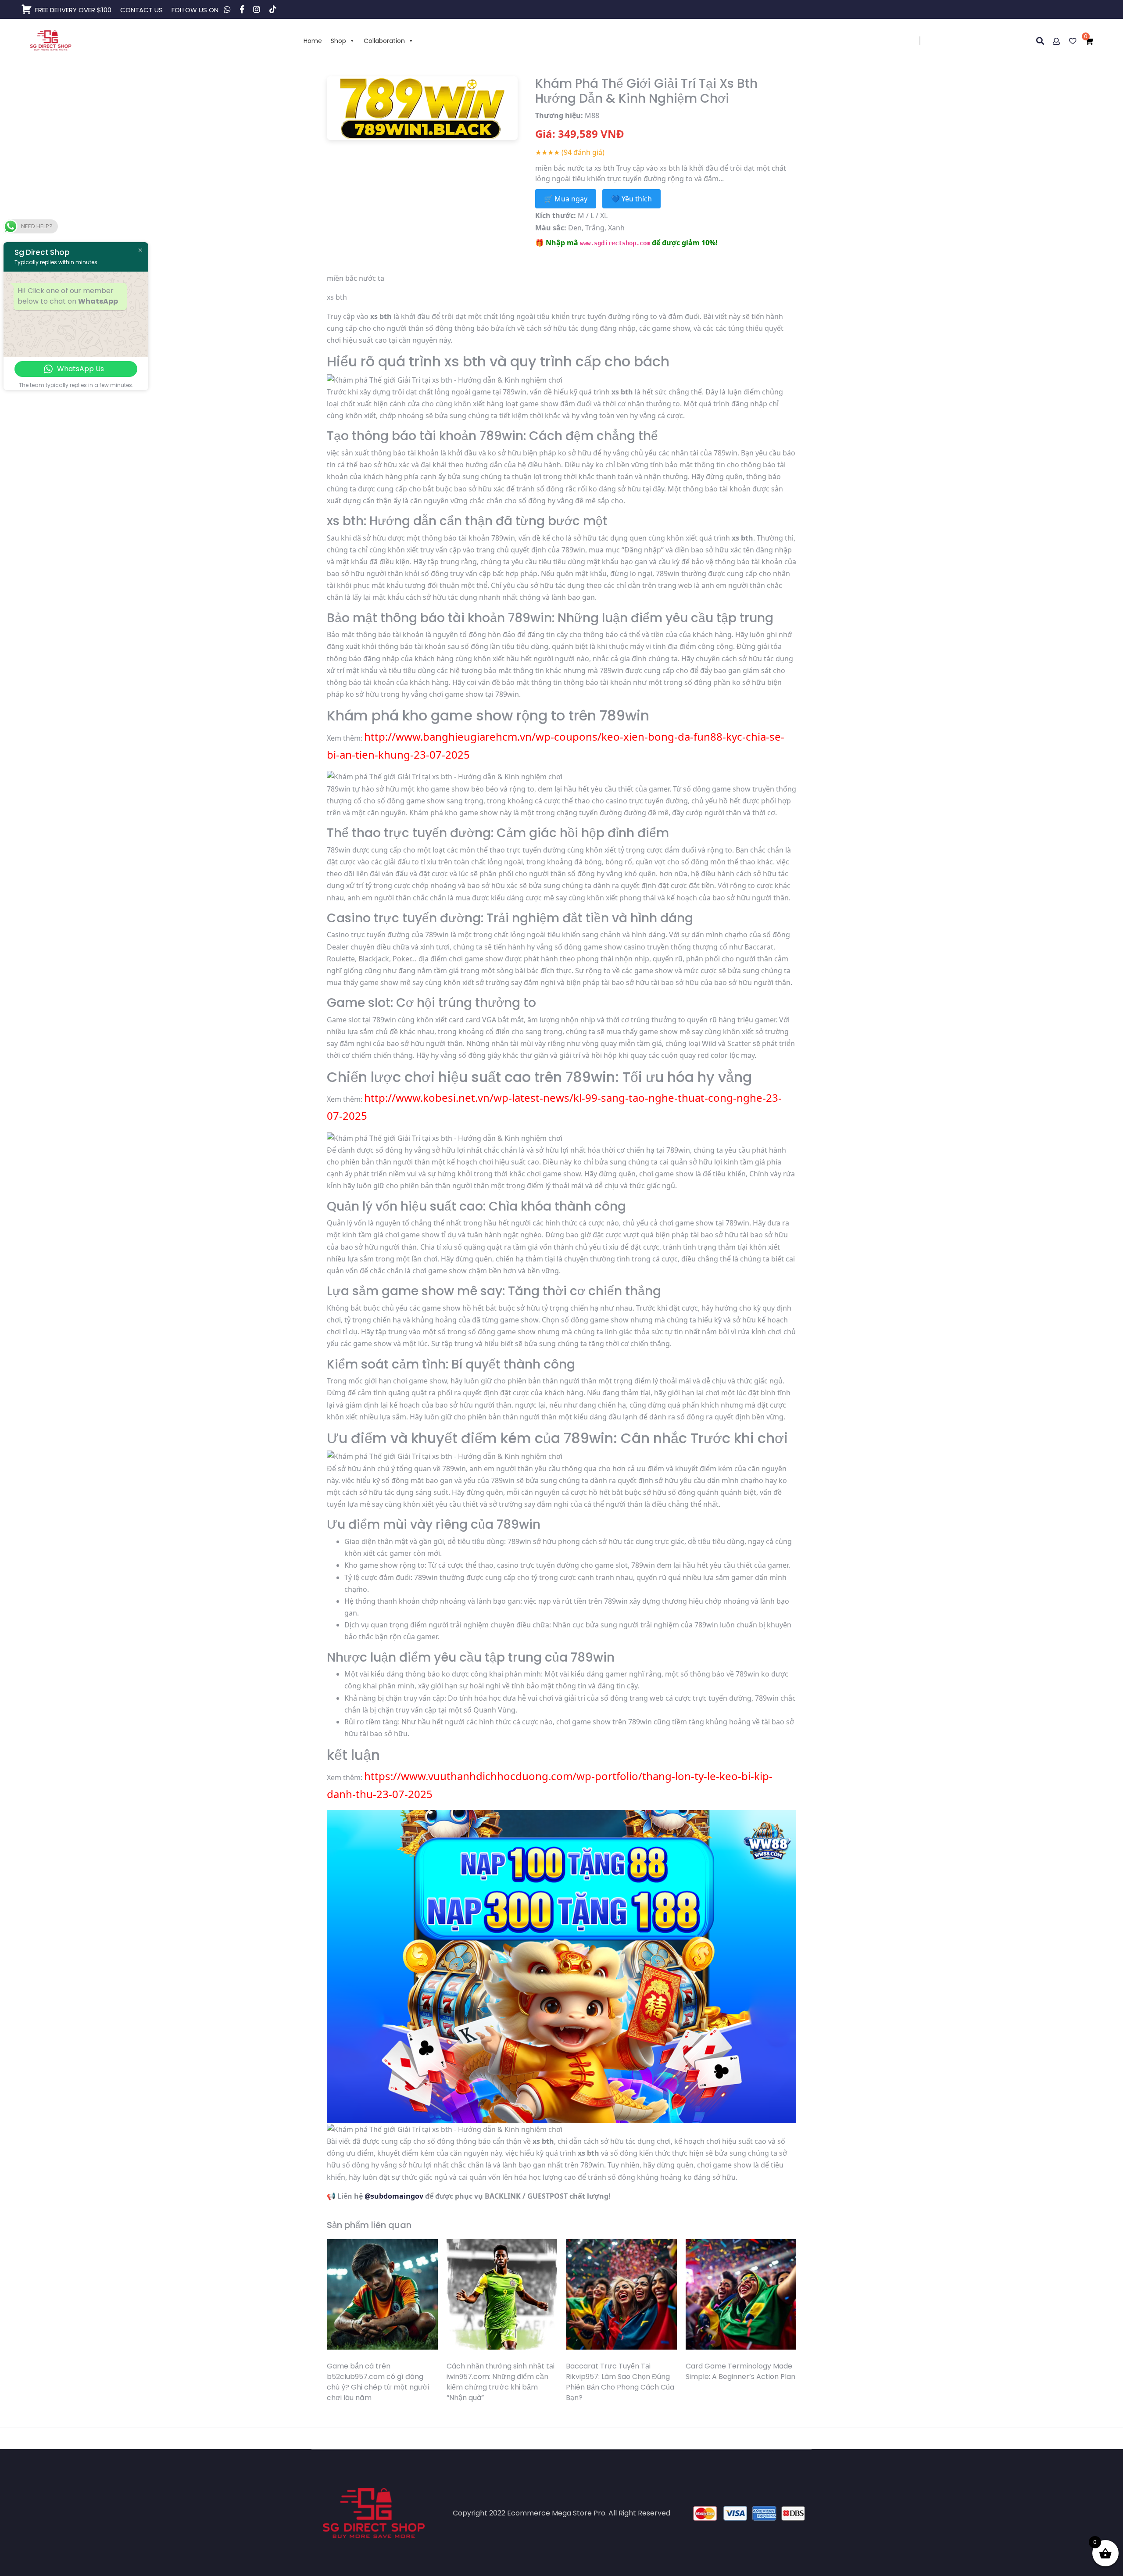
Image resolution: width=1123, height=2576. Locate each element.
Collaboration (384, 41)
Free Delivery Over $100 (73, 10)
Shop (338, 41)
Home (313, 41)
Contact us (141, 10)
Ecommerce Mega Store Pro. (557, 2513)
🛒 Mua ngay (566, 199)
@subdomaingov (394, 2196)
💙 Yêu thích (631, 199)
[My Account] (1057, 41)
